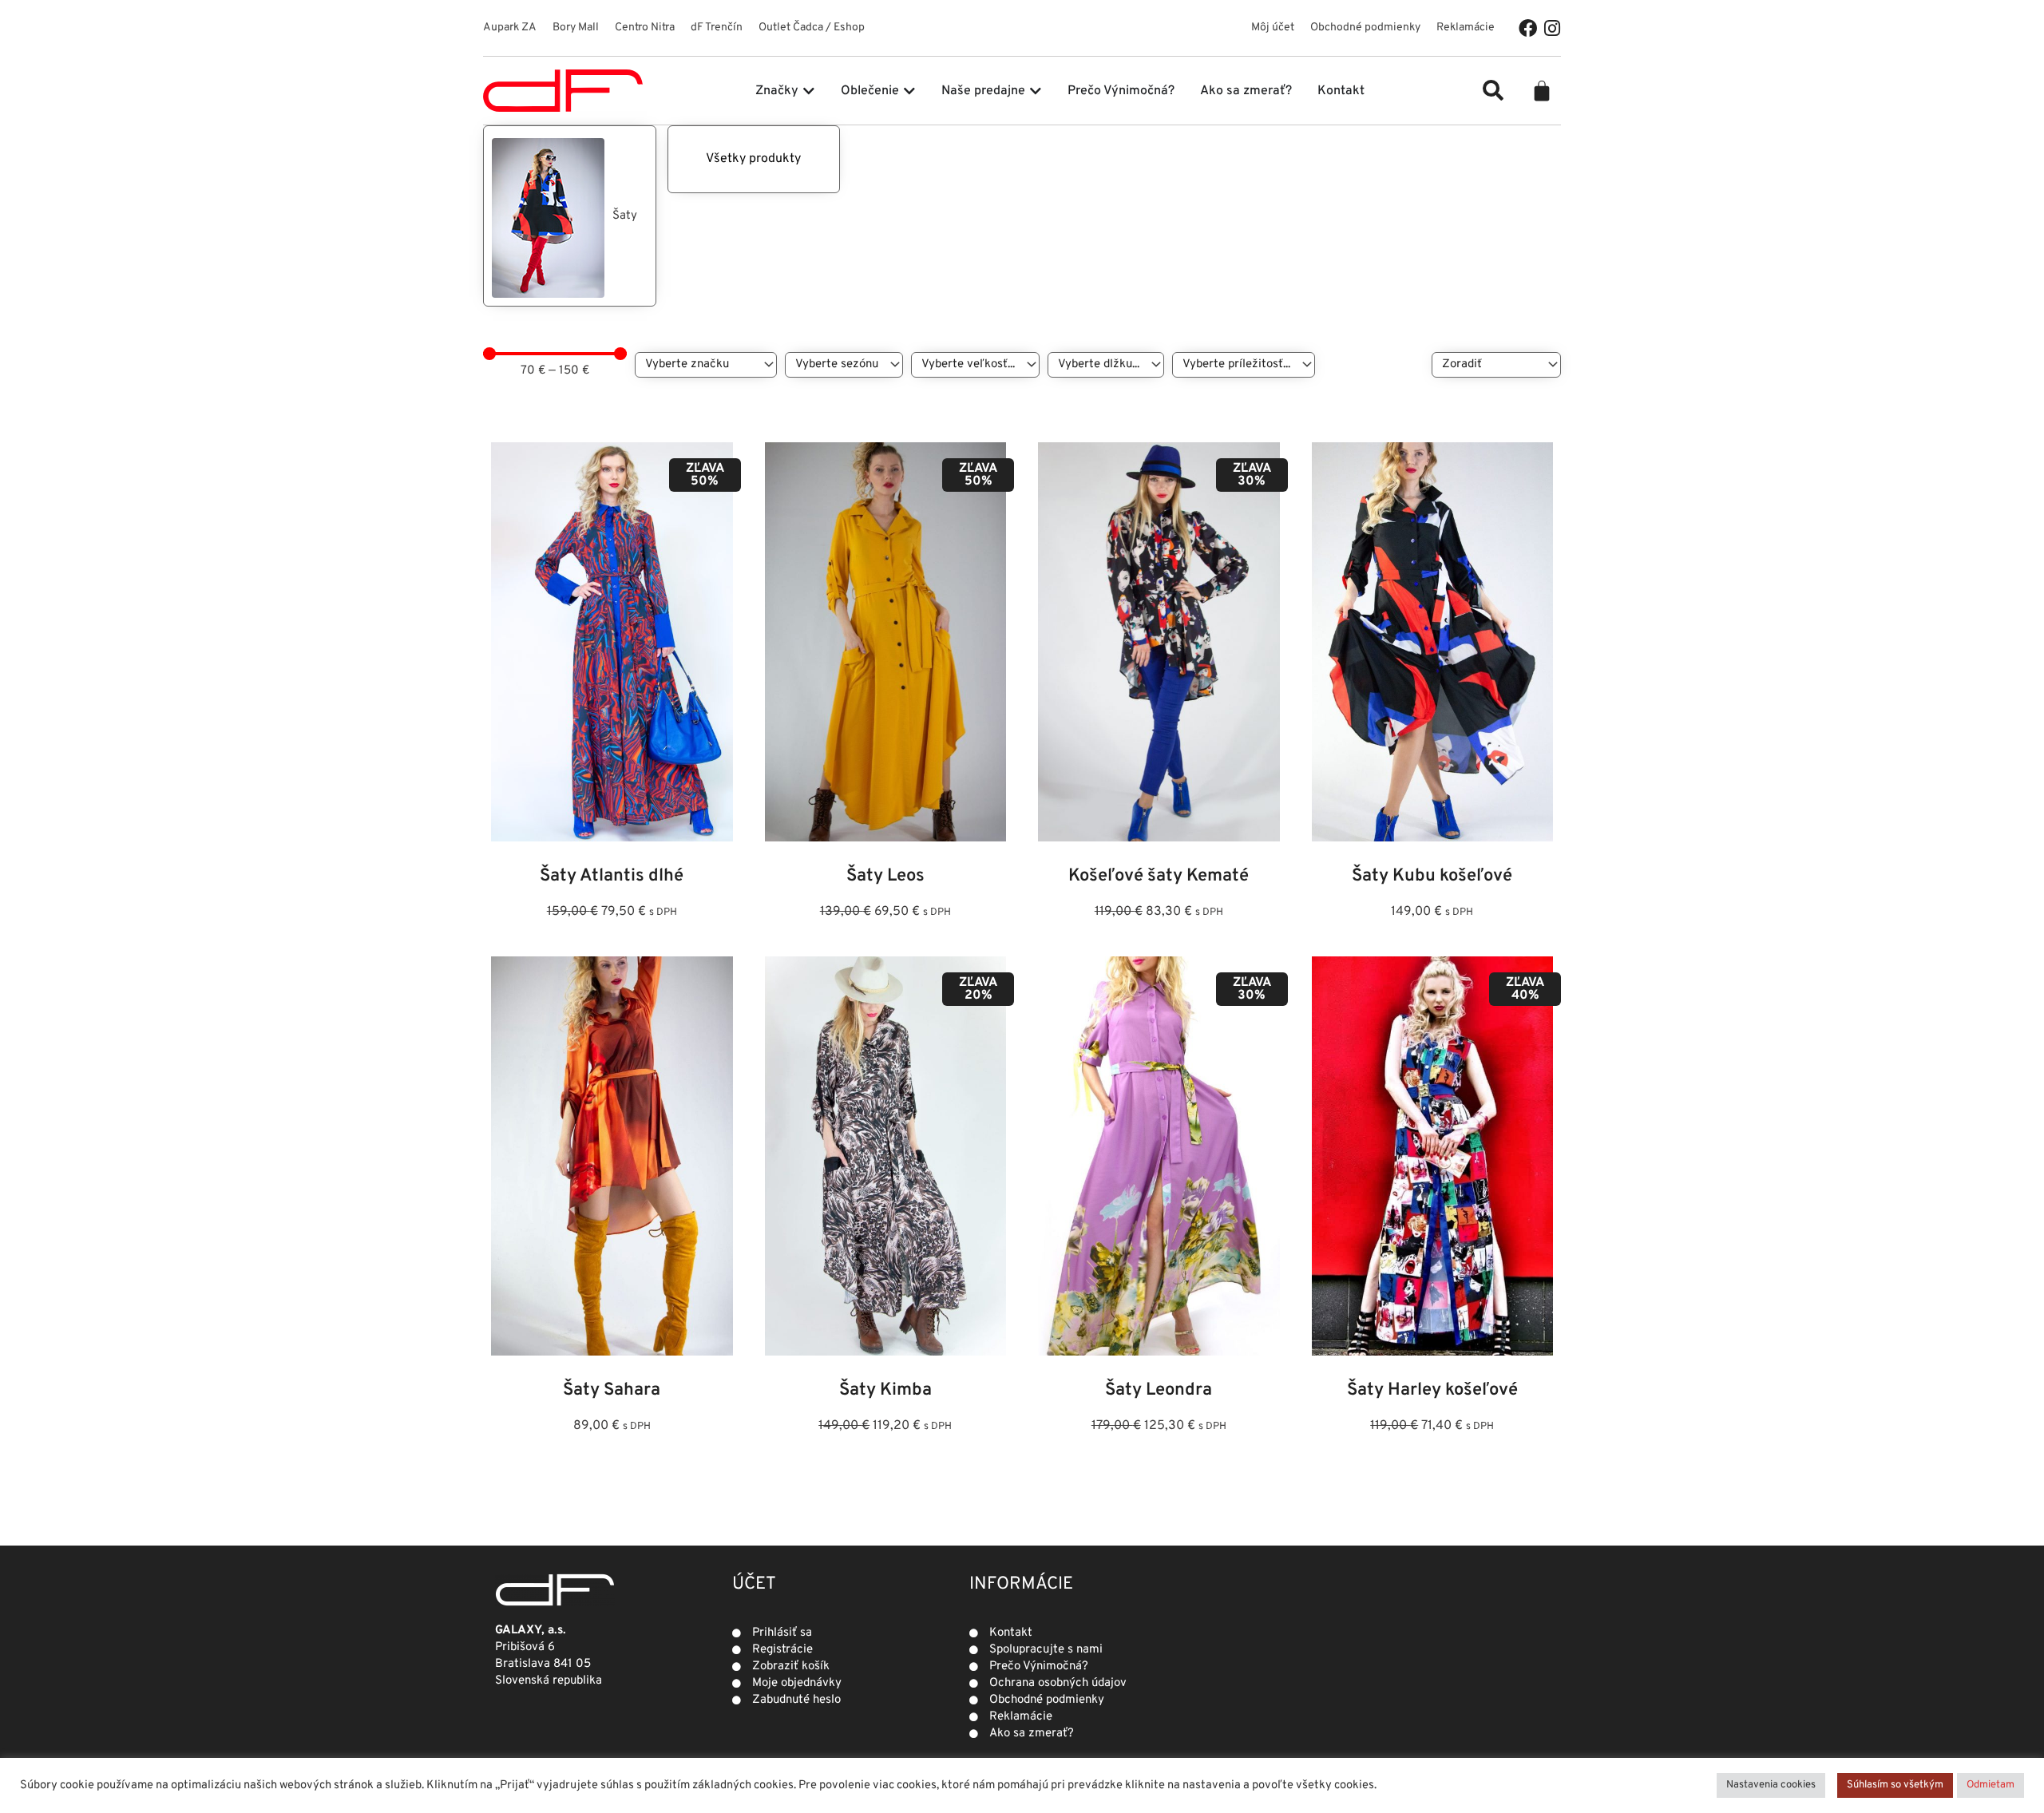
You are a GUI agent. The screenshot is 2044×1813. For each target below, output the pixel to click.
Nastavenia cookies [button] (1771, 1785)
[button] (1493, 90)
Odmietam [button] (1991, 1785)
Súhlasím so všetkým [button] (1895, 1785)
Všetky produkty (753, 159)
